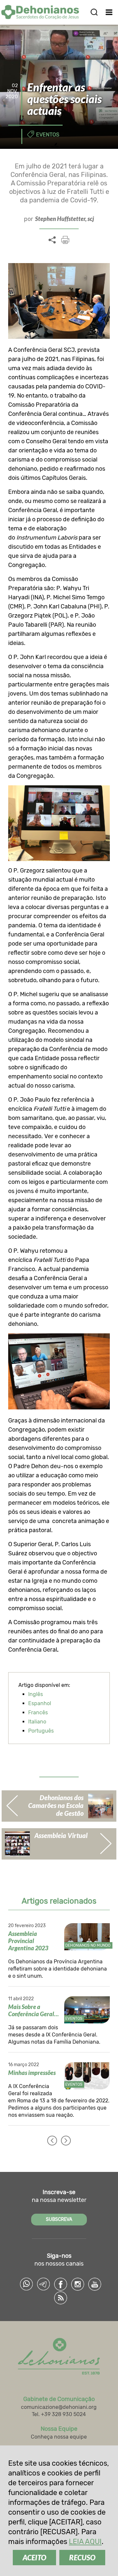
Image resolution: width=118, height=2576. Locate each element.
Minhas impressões (32, 2073)
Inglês (36, 1694)
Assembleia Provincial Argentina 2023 (28, 1941)
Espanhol (40, 1703)
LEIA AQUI (85, 2542)
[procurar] (94, 12)
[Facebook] (61, 2284)
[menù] (109, 12)
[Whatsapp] (27, 2284)
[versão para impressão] (65, 240)
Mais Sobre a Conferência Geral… (33, 2010)
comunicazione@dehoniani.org (59, 2407)
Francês (38, 1712)
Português (41, 1731)
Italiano (37, 1722)
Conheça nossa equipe (59, 2437)
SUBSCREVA (59, 2219)
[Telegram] (44, 2284)
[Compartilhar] (52, 240)
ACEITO (34, 2558)
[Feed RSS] (61, 2298)
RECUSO (82, 2558)
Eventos (48, 135)
